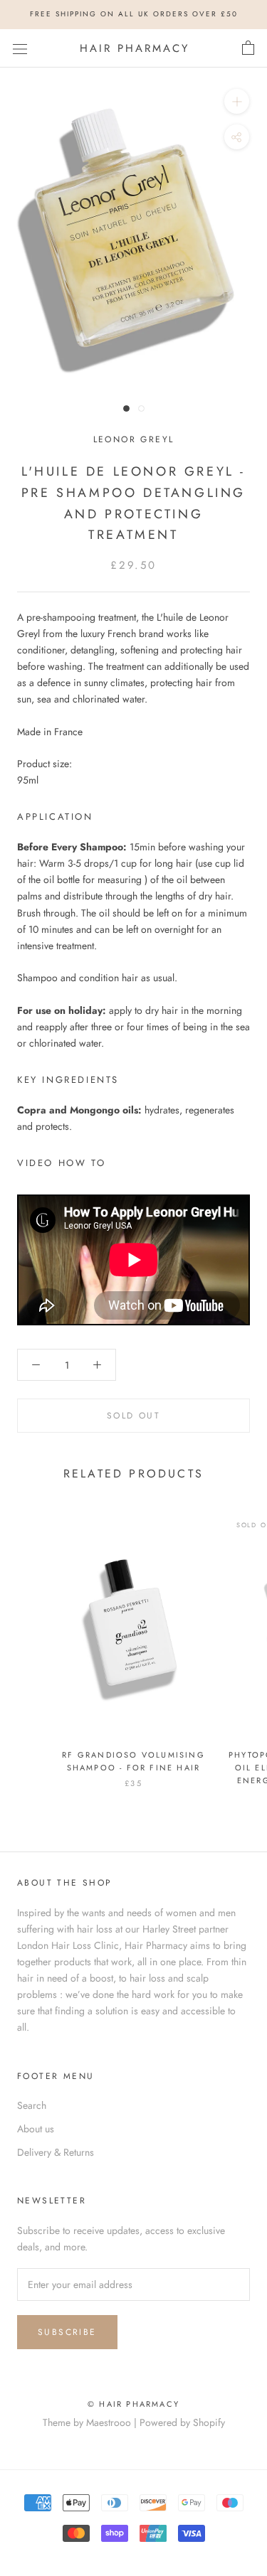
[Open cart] (248, 48)
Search (32, 2105)
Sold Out (133, 1416)
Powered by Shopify (182, 2422)
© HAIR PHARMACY (133, 2404)
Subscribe (67, 2332)
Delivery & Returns (56, 2152)
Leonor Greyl (134, 439)
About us (36, 2129)
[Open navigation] (20, 48)
